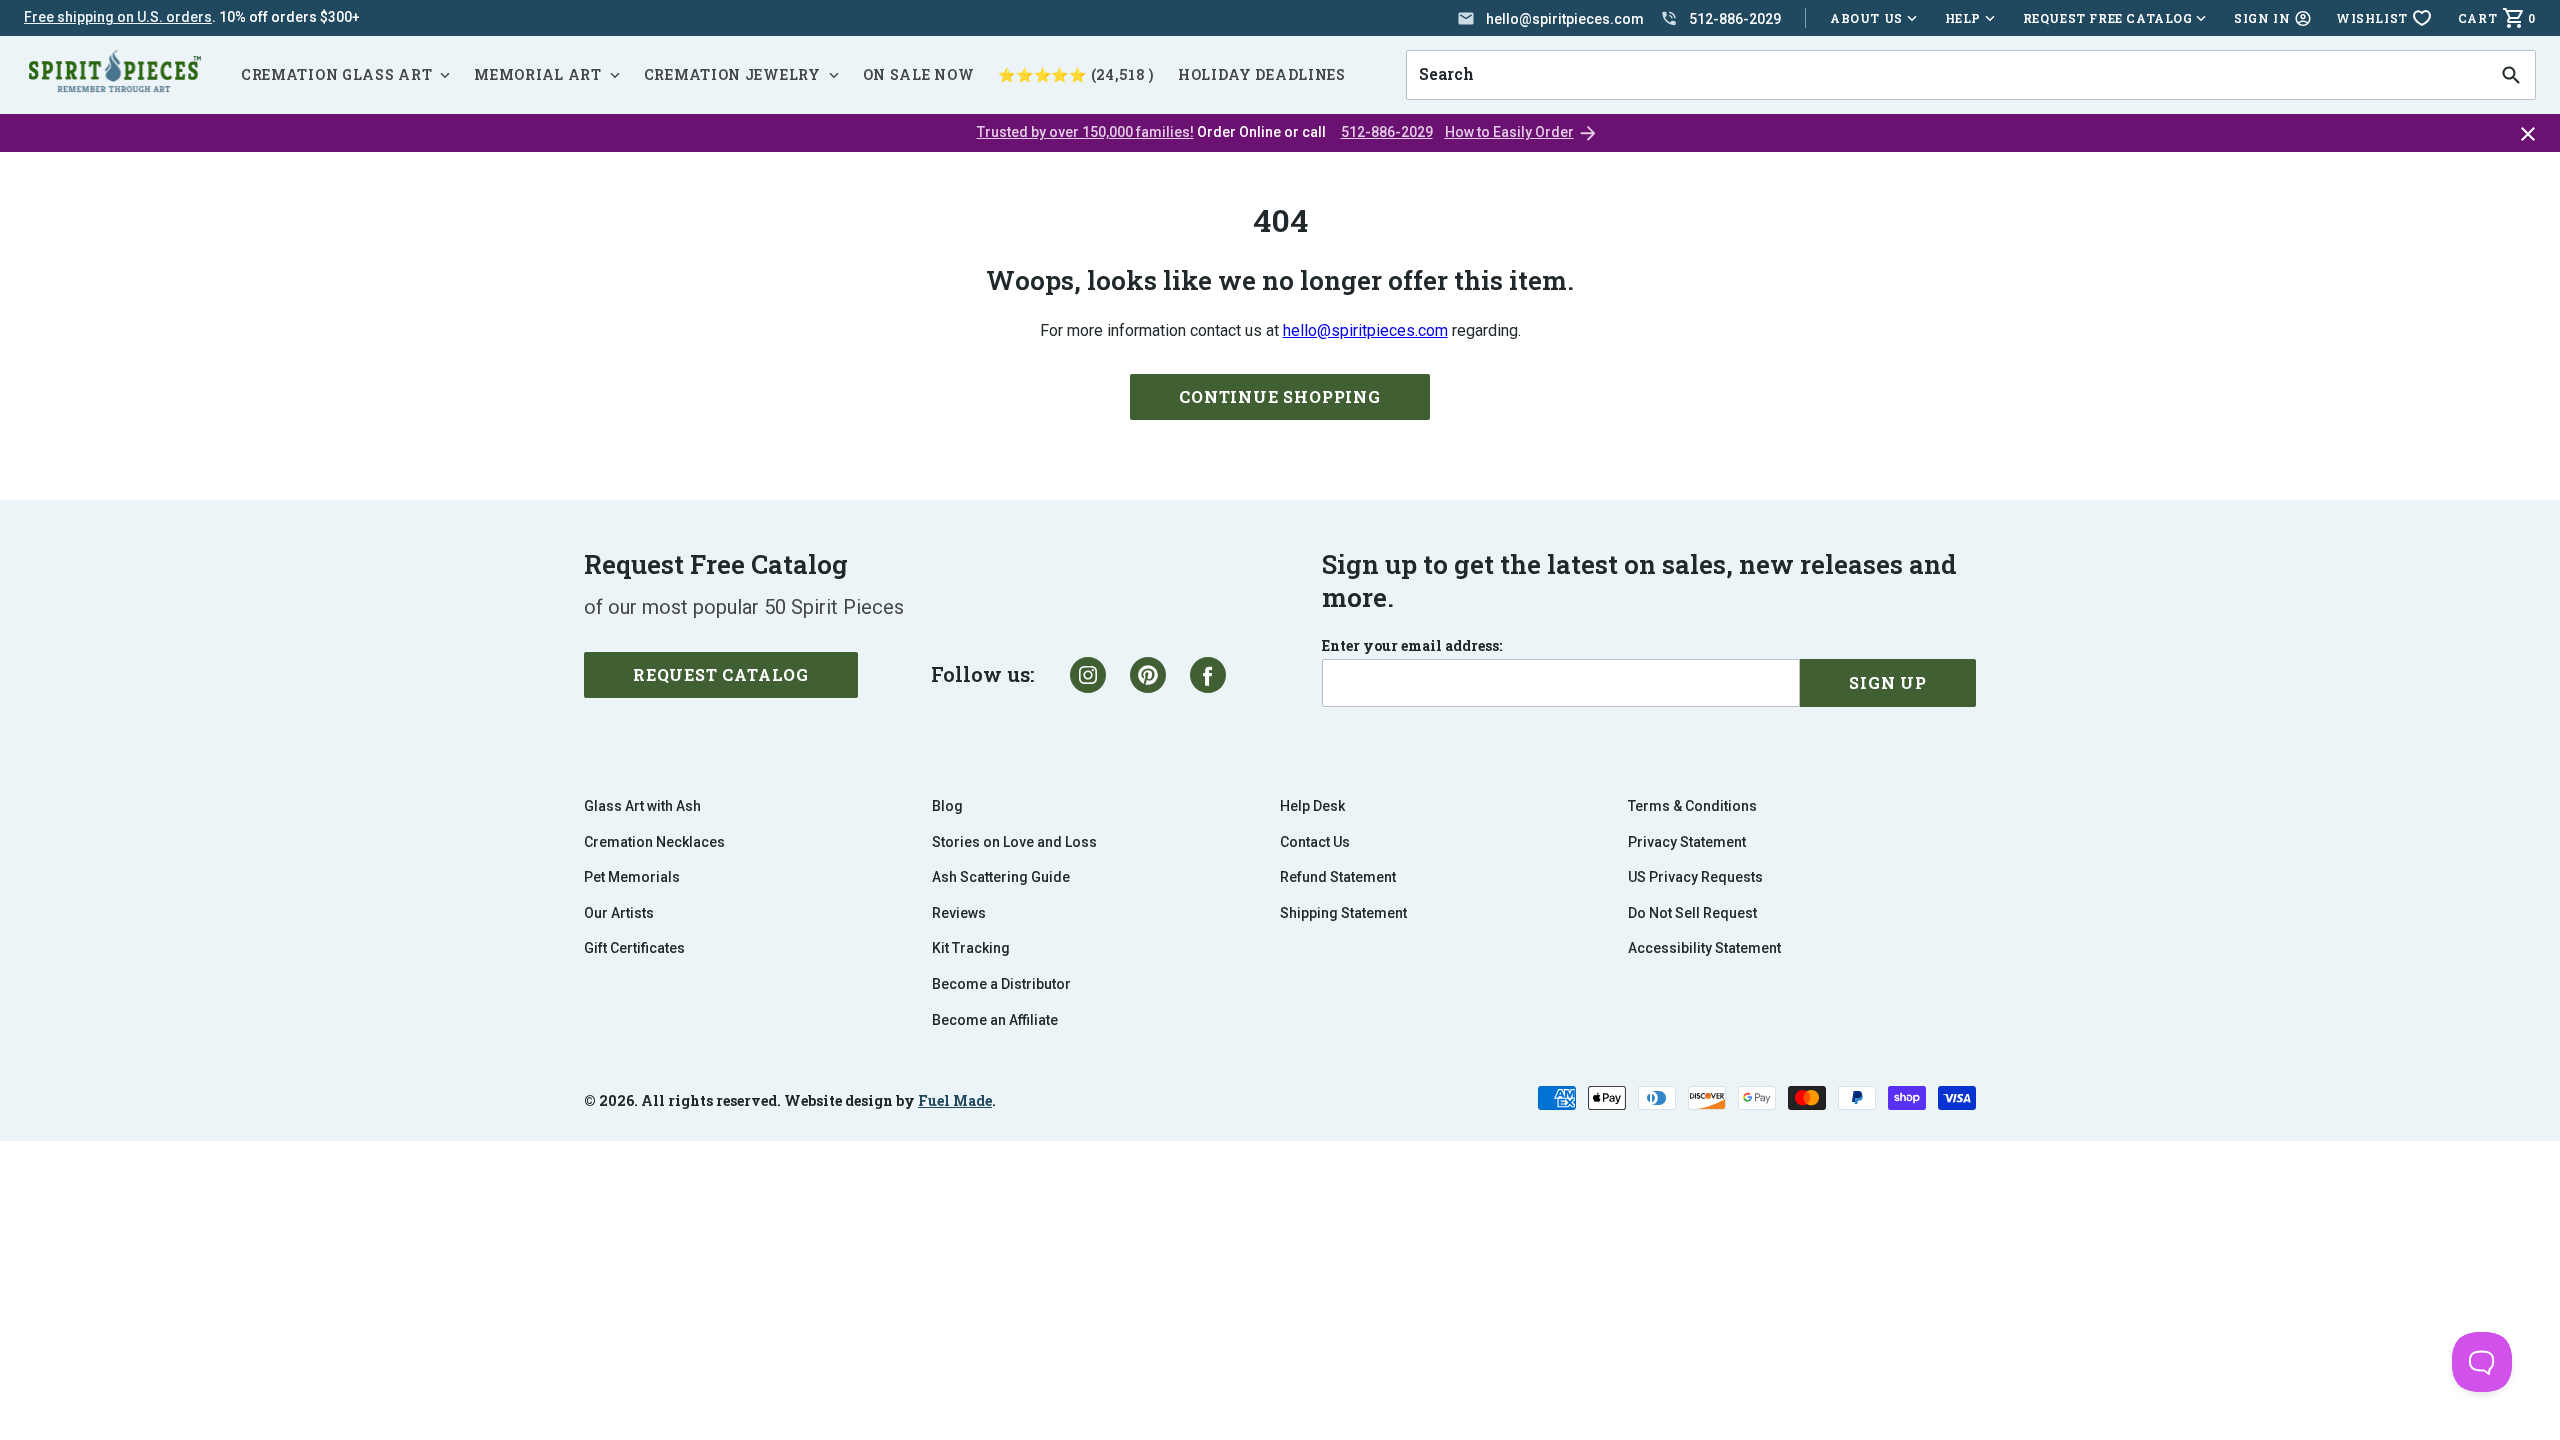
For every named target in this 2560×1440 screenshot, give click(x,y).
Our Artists (619, 913)
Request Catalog (721, 674)
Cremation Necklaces (654, 842)
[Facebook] (1208, 675)
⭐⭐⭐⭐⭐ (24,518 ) (1076, 74)
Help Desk (1312, 806)
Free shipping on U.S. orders (118, 17)
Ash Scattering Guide (1001, 877)
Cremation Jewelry (732, 74)
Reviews (959, 913)
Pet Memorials (632, 877)
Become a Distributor (1001, 984)
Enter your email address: (1412, 646)
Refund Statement (1338, 877)
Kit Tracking (971, 948)
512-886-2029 (1387, 132)
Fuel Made (955, 1100)
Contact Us (1315, 842)
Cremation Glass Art (336, 74)
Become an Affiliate (995, 1020)
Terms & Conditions (1692, 806)
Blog (947, 806)
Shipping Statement (1343, 913)
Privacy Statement (1687, 842)
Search (1440, 50)
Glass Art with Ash (642, 806)
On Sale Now (919, 74)
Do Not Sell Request (1692, 913)
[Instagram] (1088, 675)
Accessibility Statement (1704, 948)
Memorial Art (537, 74)
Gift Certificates (634, 948)
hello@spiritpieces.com (1365, 330)
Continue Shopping (1280, 396)
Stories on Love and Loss (1014, 842)
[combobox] (1947, 75)
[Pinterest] (1148, 675)
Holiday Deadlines (1262, 74)
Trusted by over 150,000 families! (1085, 132)
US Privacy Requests (1695, 877)
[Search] (2511, 75)
